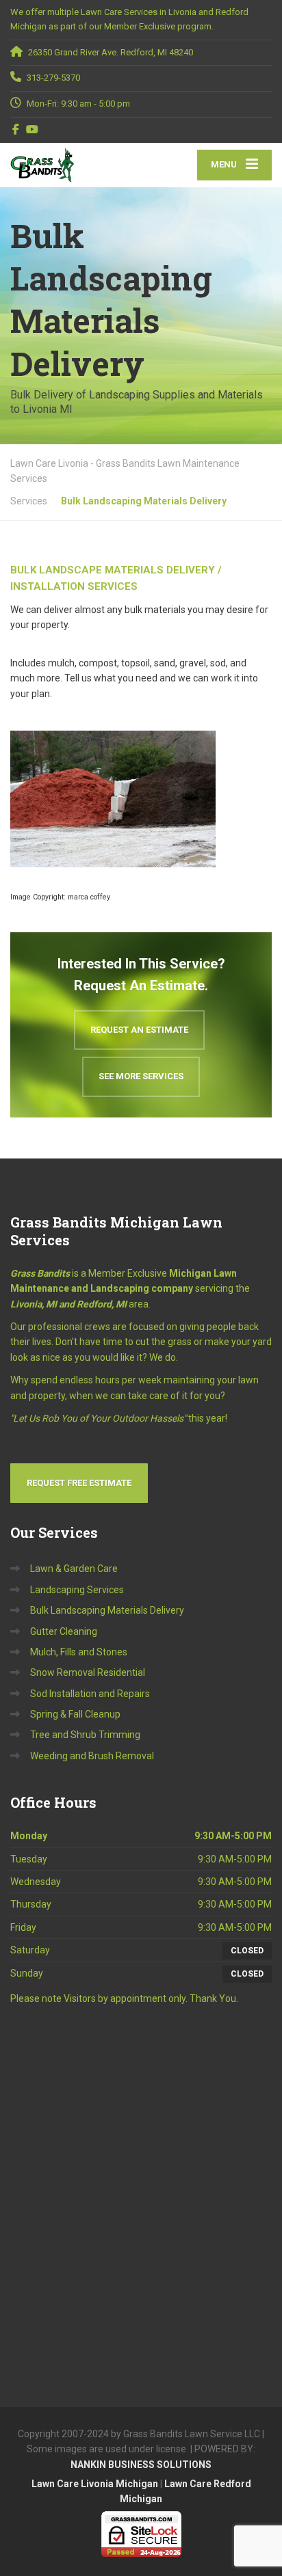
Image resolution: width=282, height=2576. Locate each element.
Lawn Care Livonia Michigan (95, 2484)
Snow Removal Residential (88, 1672)
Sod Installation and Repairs (90, 1694)
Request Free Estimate (79, 1483)
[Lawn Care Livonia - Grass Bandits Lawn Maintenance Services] (76, 165)
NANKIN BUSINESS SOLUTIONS (141, 2465)
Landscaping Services (77, 1590)
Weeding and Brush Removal (92, 1756)
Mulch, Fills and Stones (79, 1652)
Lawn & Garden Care (74, 1569)
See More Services (141, 1076)
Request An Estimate (139, 1030)
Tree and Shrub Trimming (85, 1735)
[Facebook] (16, 129)
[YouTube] (33, 129)
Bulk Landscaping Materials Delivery (107, 1610)
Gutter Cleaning (64, 1631)
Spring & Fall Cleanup (75, 1714)
